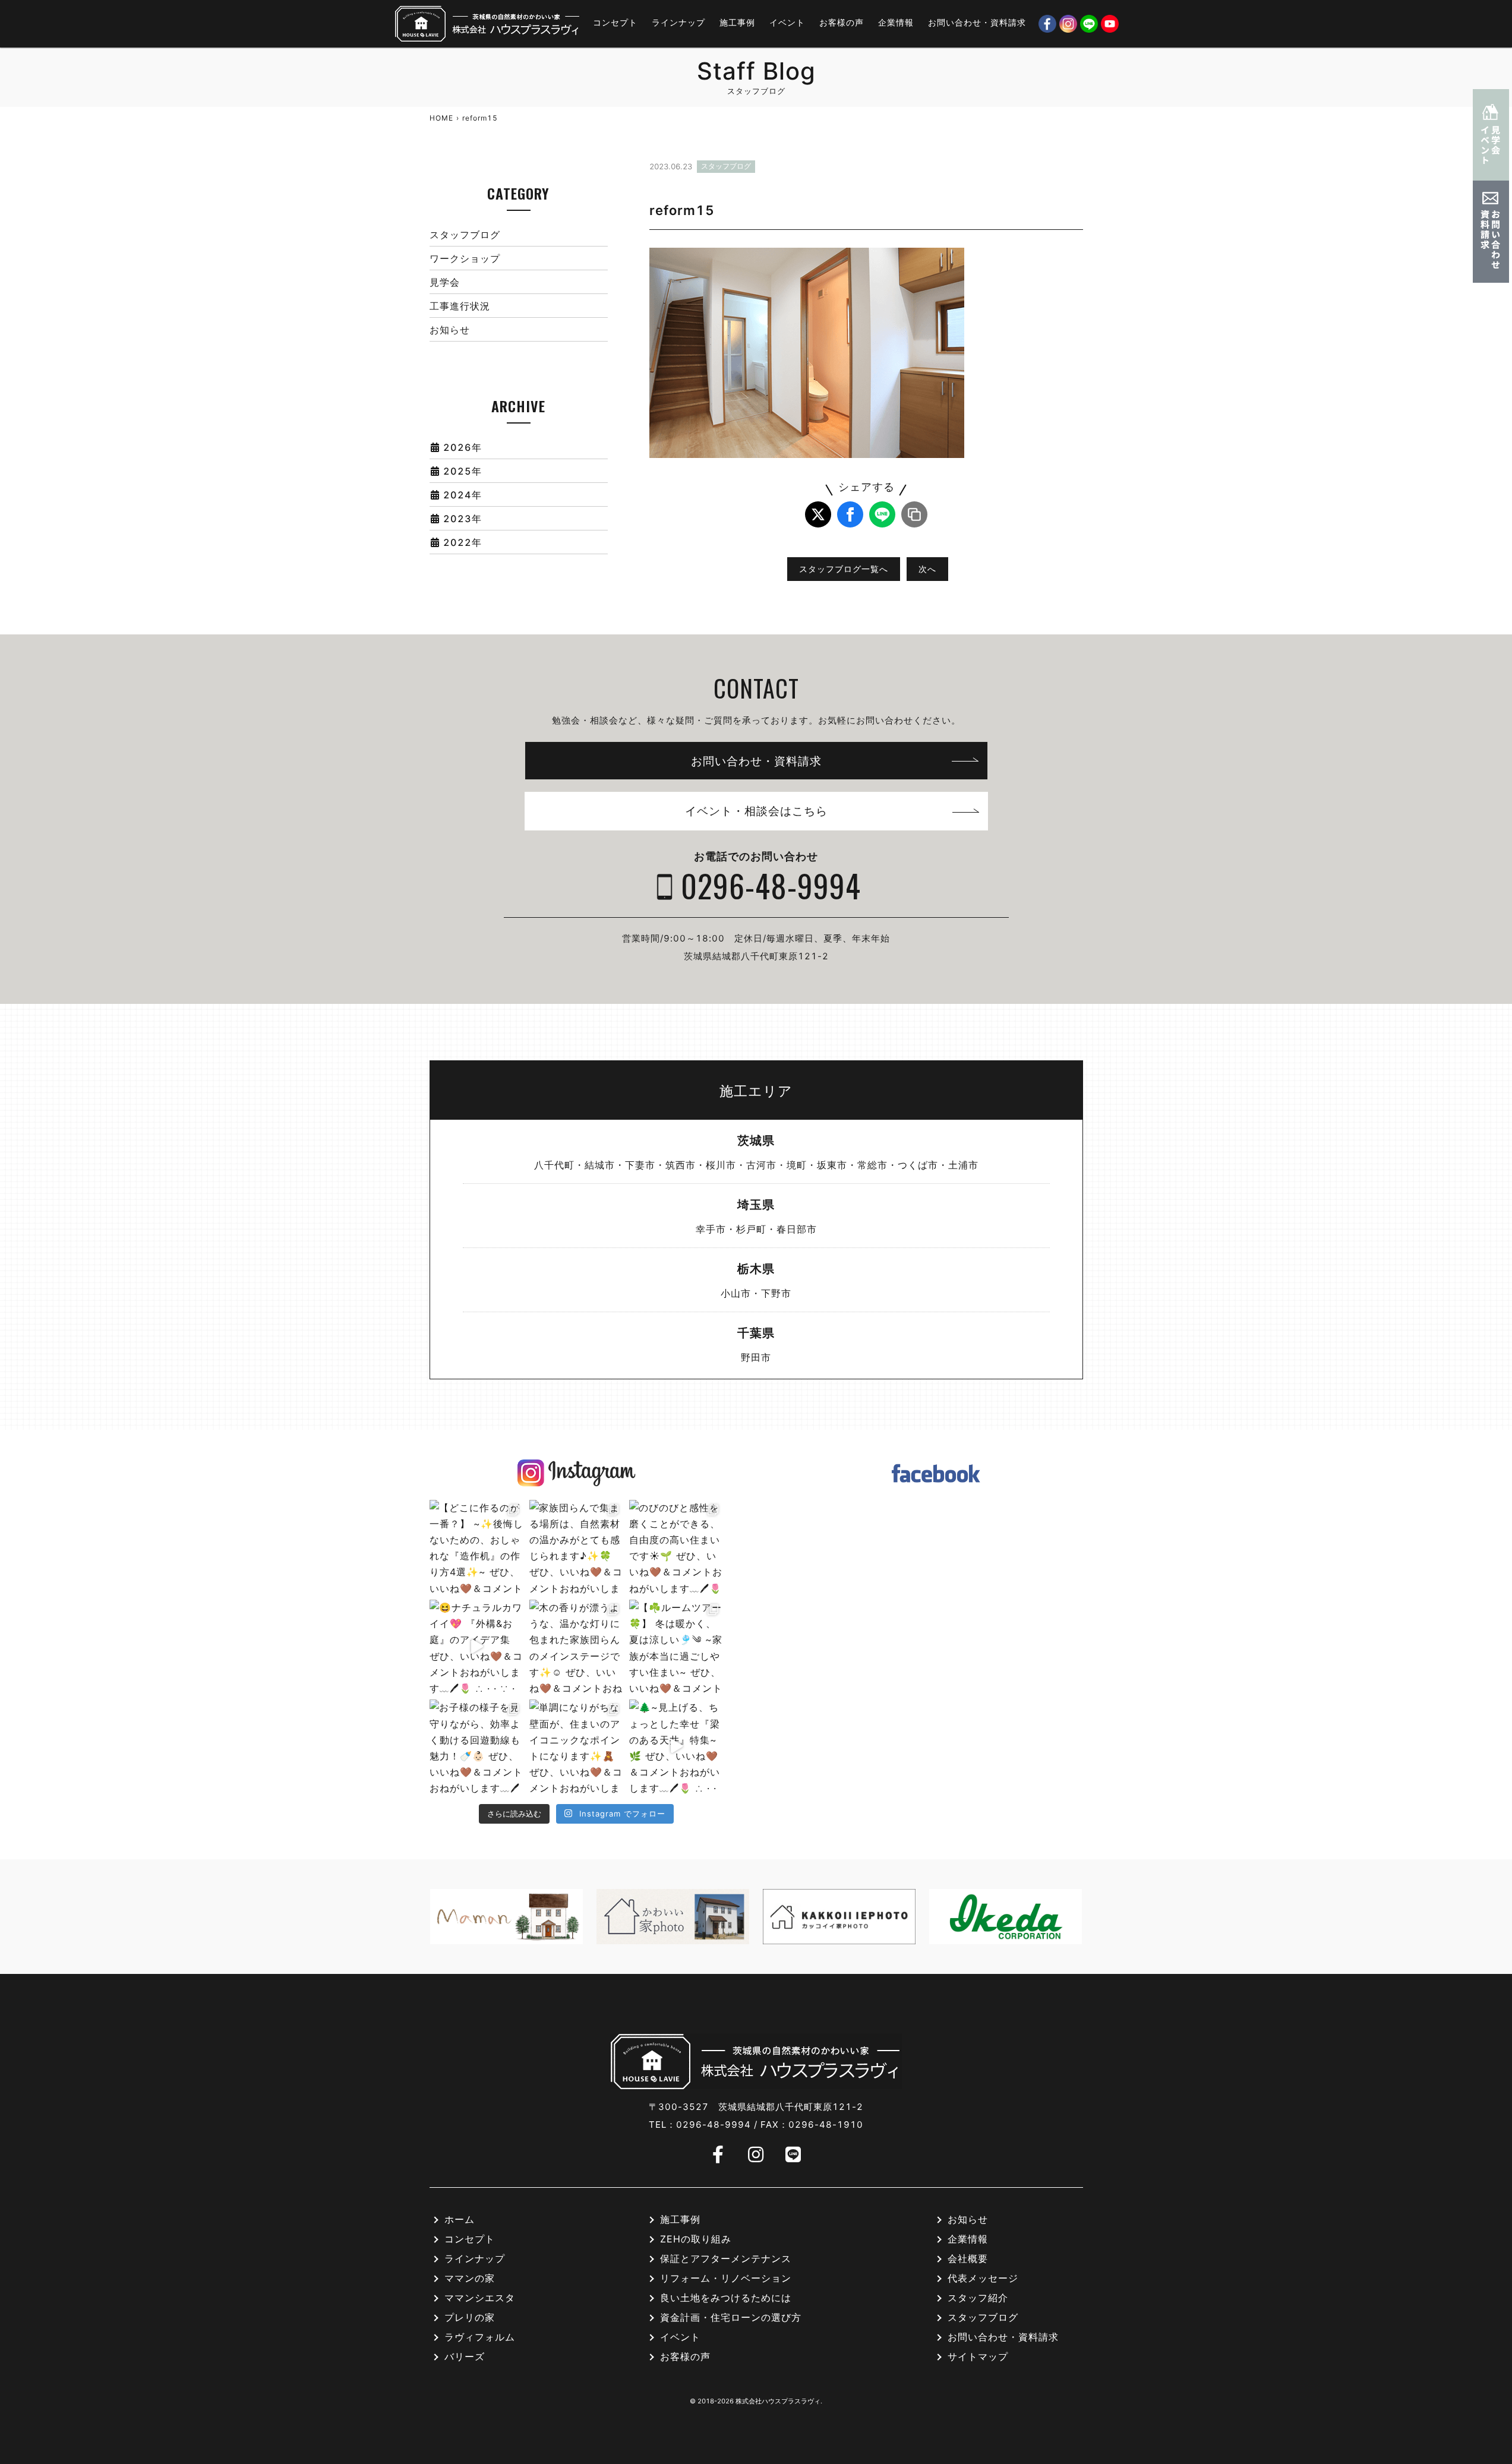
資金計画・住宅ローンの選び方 (731, 2318)
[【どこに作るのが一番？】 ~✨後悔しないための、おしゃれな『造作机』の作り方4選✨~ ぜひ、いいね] (476, 1547)
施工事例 (737, 22)
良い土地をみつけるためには (726, 2298)
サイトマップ (978, 2357)
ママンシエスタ (480, 2298)
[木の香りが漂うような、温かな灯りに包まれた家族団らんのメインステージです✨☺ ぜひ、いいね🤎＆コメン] (576, 1647)
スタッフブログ (465, 235)
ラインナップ (678, 22)
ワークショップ (465, 258)
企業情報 (896, 22)
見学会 (445, 282)
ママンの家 (470, 2279)
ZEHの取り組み (696, 2239)
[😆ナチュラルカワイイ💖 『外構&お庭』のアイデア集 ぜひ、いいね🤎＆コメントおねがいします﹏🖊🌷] (476, 1647)
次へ (927, 569)
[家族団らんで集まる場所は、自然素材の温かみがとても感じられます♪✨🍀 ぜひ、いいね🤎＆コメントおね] (576, 1547)
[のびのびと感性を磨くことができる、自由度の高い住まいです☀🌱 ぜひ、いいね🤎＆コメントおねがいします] (676, 1547)
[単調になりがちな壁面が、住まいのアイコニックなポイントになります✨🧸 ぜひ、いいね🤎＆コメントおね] (576, 1746)
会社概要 (968, 2259)
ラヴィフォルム (480, 2337)
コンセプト (615, 22)
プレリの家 (470, 2318)
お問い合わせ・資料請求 (977, 22)
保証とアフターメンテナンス (726, 2259)
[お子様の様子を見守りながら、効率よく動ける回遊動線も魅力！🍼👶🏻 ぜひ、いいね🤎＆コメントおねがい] (476, 1746)
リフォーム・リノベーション (726, 2279)
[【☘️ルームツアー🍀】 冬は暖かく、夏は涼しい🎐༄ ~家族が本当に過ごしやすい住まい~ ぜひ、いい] (676, 1647)
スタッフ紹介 (978, 2298)
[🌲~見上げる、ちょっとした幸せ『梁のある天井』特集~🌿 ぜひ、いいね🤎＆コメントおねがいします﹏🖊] (676, 1746)
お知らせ (450, 330)
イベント (787, 22)
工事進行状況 (460, 306)
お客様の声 (842, 22)
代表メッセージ (983, 2279)
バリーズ (465, 2357)
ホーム (460, 2220)
